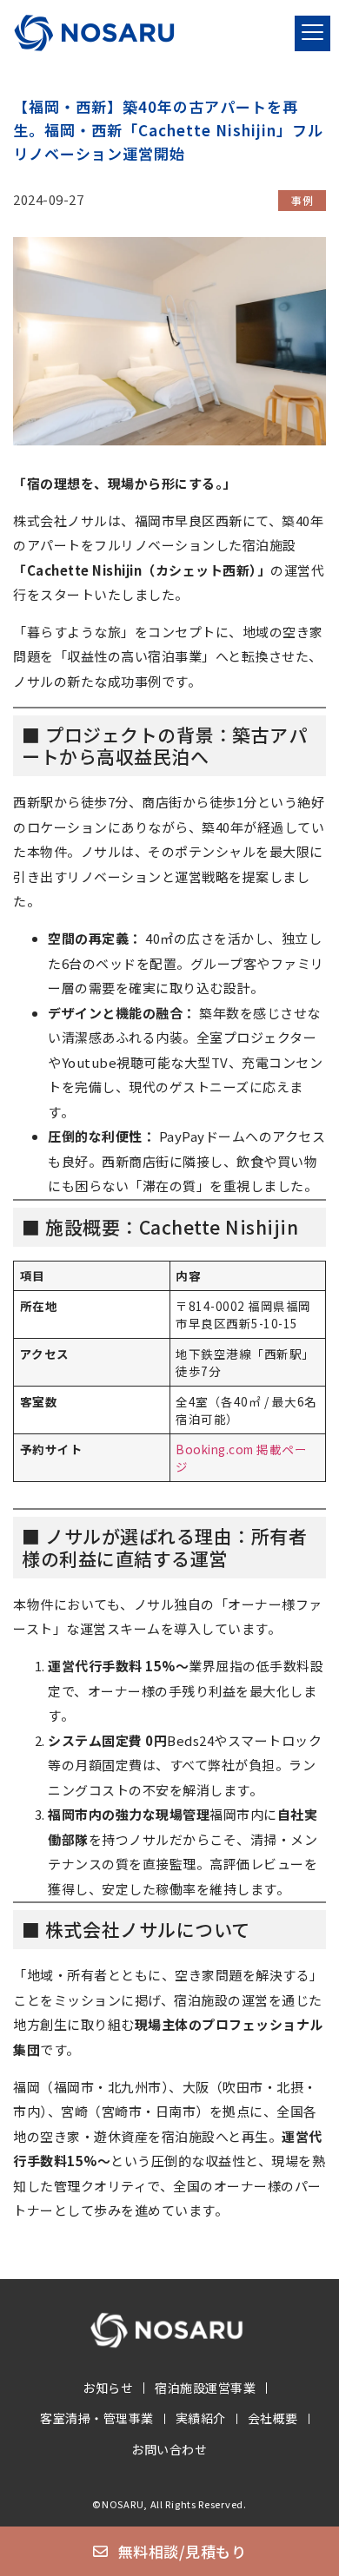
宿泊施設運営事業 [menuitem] (205, 2388)
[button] (312, 33)
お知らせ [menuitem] (108, 2388)
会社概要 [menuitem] (273, 2418)
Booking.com (215, 1449)
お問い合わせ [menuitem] (169, 2449)
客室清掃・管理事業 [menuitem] (97, 2418)
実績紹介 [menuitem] (201, 2418)
